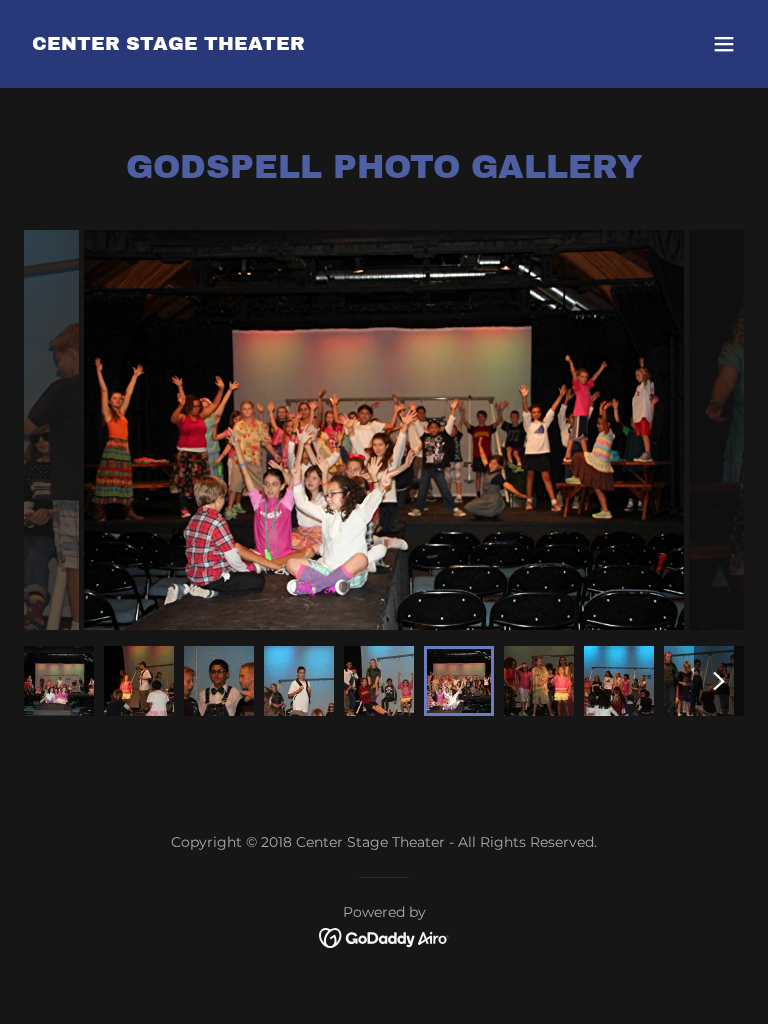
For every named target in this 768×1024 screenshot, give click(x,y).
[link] (168, 44)
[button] (724, 44)
